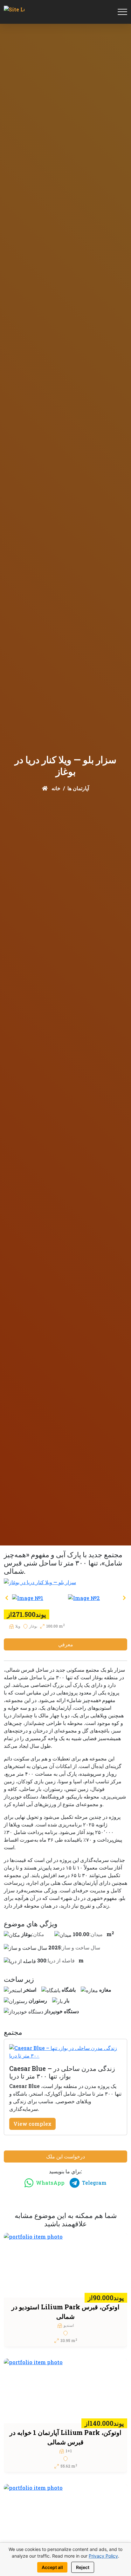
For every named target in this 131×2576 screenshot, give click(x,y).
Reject (83, 2567)
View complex (32, 2124)
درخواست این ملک (65, 2156)
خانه (55, 788)
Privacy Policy (103, 2556)
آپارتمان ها (78, 788)
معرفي (66, 1644)
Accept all (52, 2567)
